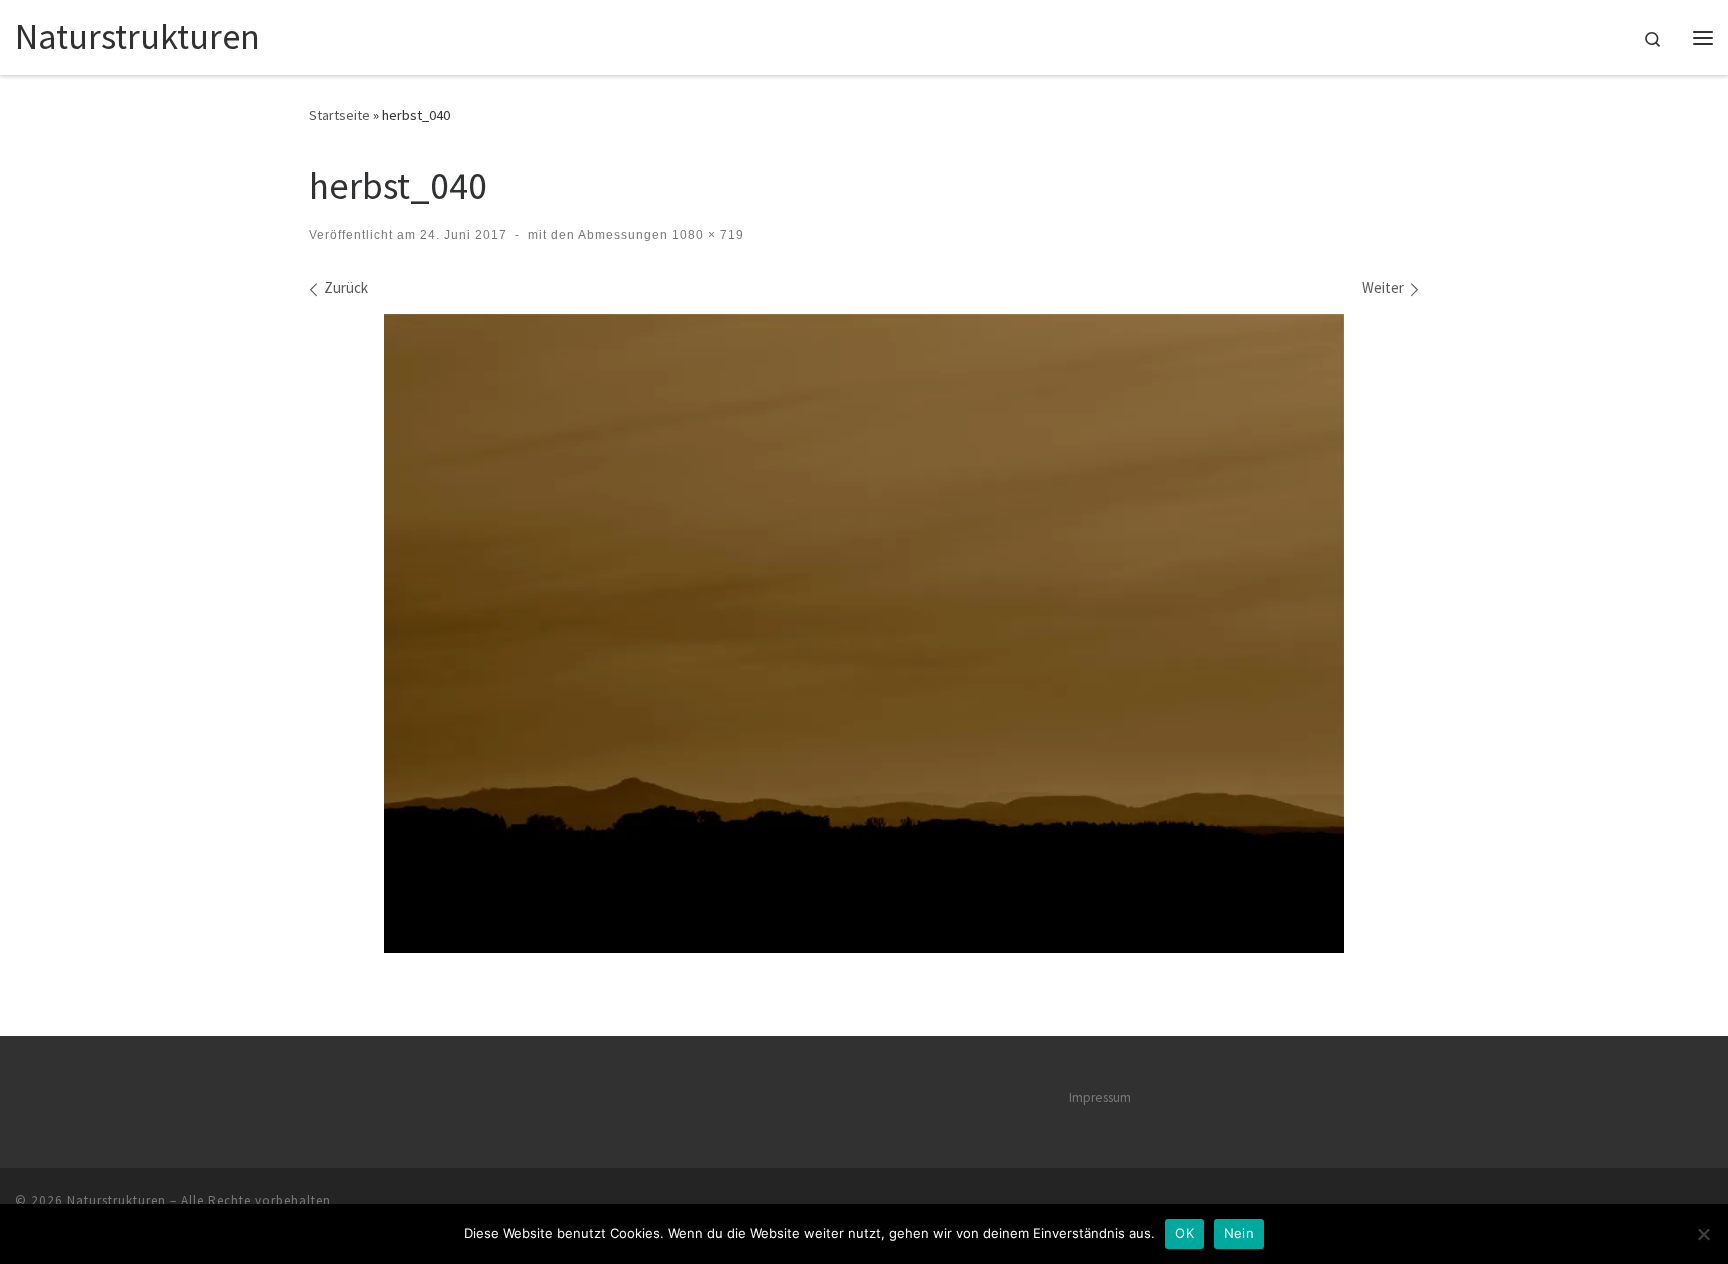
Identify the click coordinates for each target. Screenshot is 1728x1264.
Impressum (1100, 1097)
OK (1184, 1233)
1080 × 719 (706, 235)
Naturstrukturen (116, 1200)
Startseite (339, 115)
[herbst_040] (864, 633)
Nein (1239, 1233)
